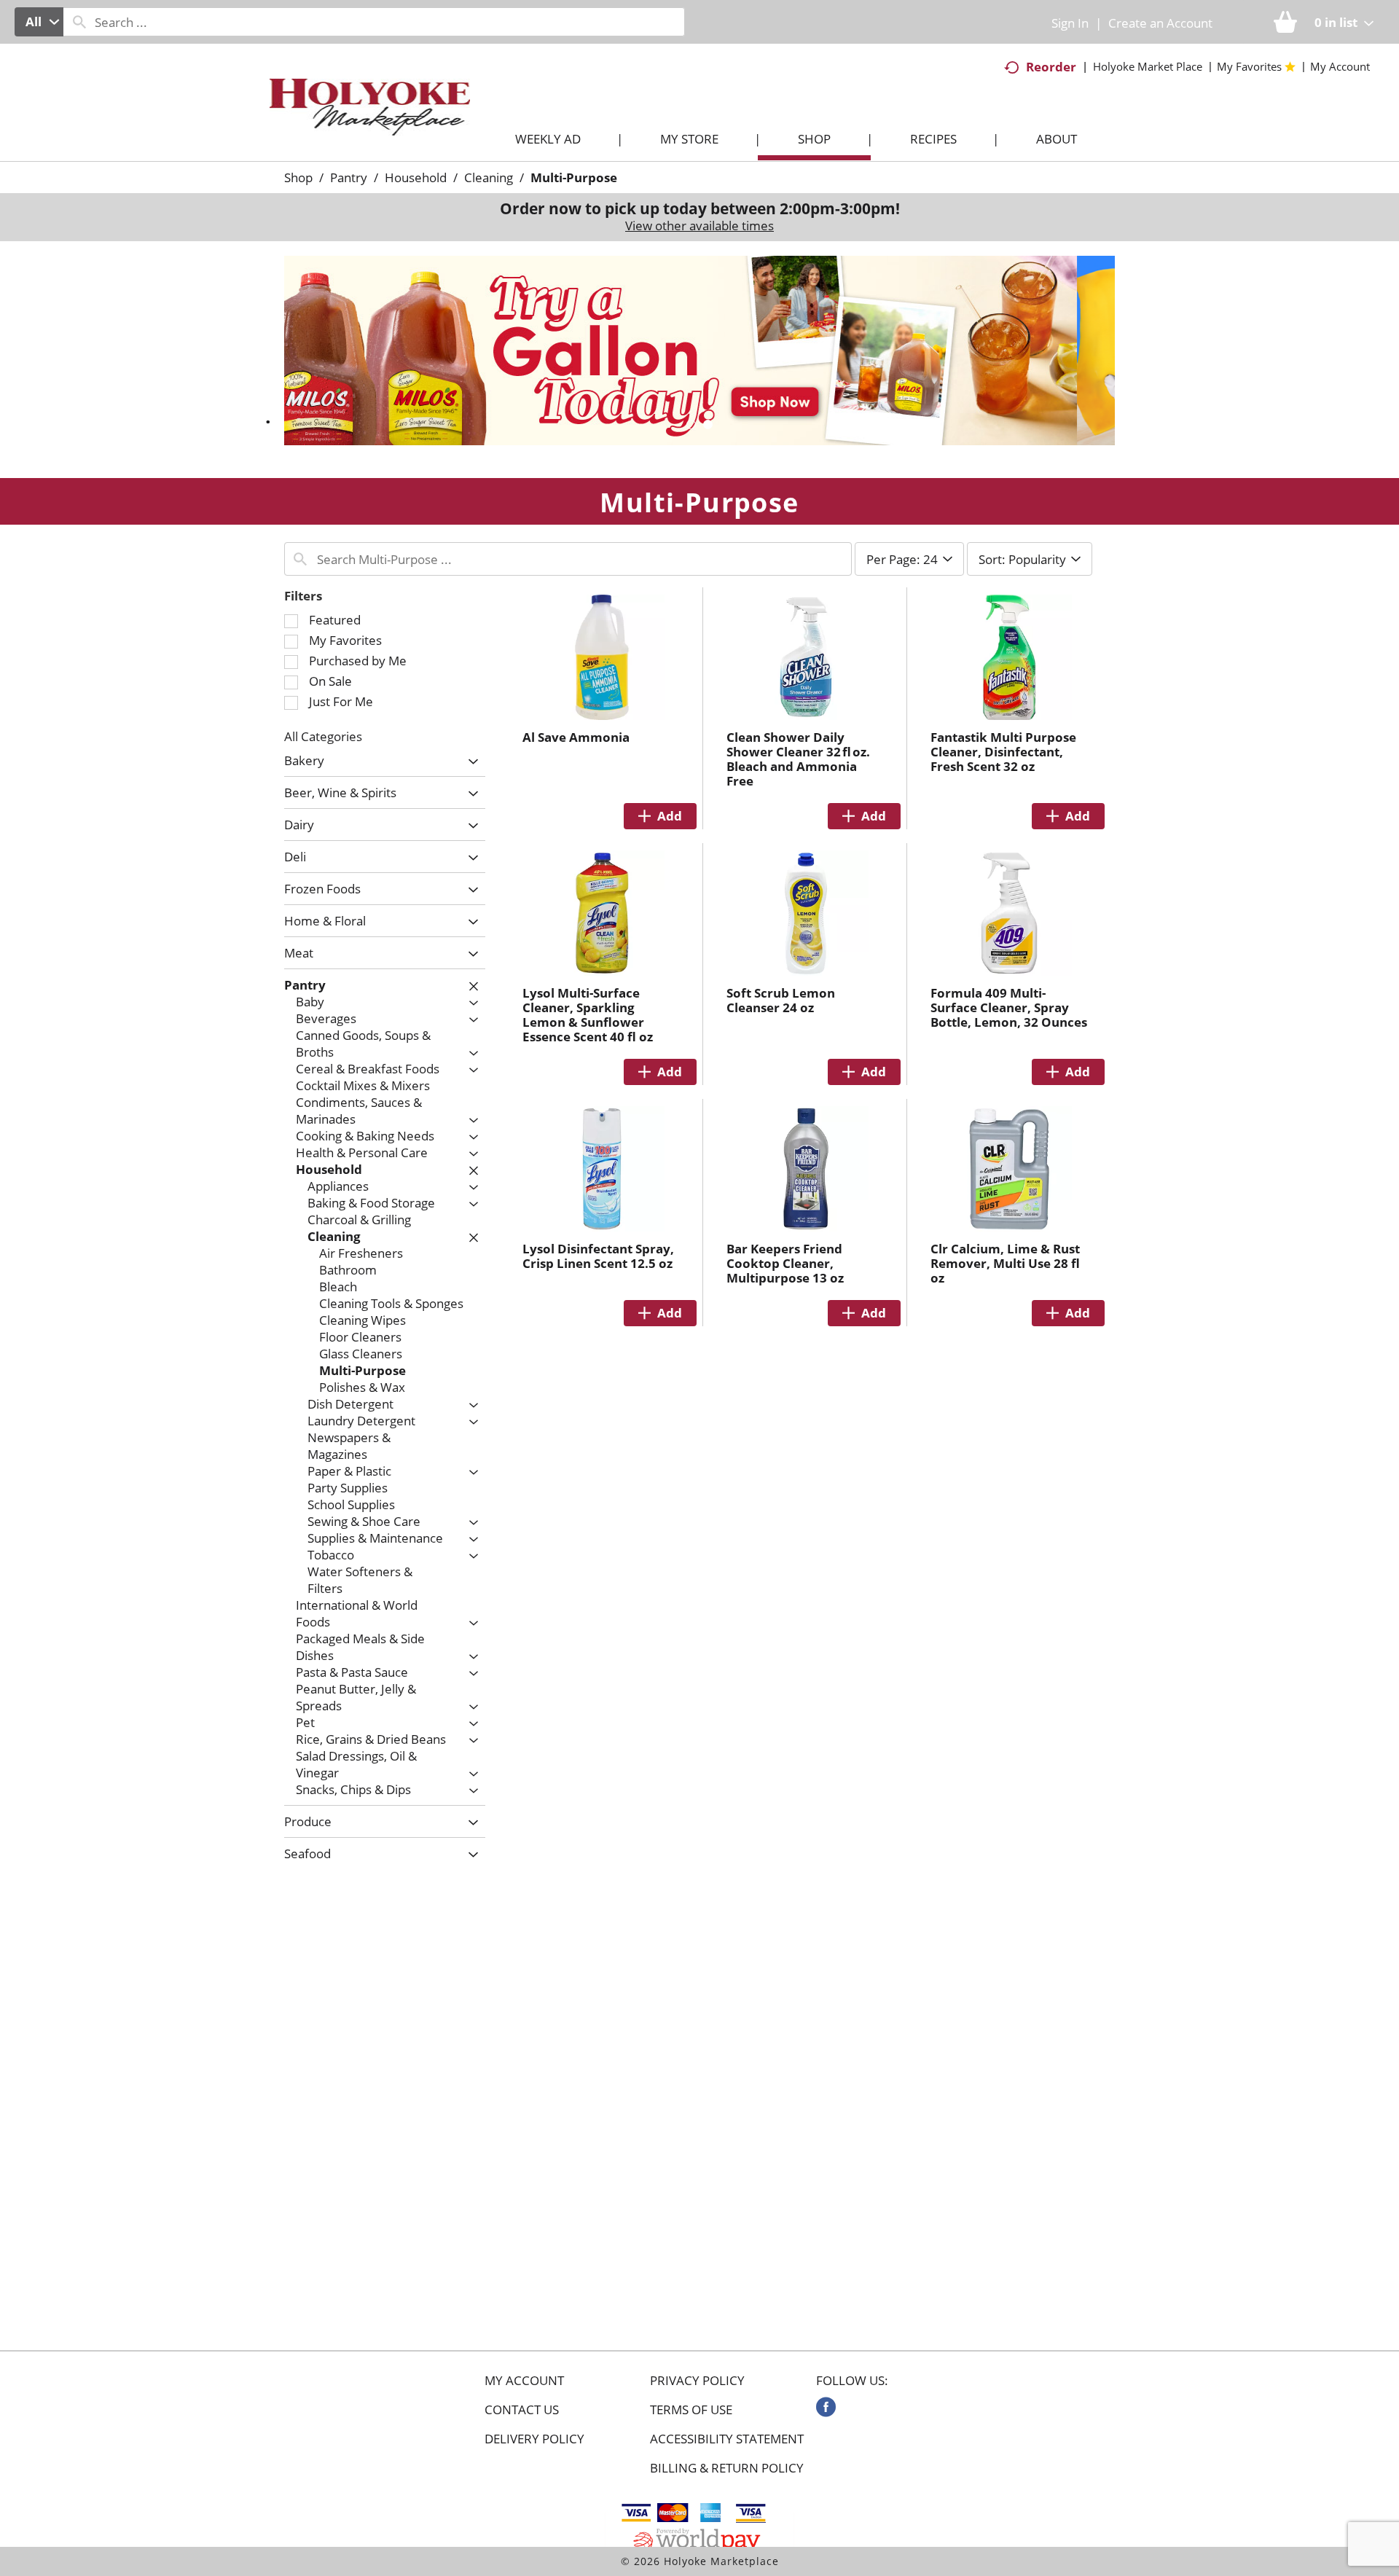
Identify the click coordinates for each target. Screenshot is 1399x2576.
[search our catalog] (79, 22)
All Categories (323, 736)
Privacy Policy (697, 2381)
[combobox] (39, 22)
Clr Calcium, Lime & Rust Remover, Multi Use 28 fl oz (1005, 1263)
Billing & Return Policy (727, 2468)
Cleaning (489, 177)
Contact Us (522, 2410)
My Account (524, 2381)
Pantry (349, 177)
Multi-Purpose (574, 177)
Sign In (1070, 23)
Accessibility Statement (727, 2439)
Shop (298, 177)
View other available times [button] (699, 226)
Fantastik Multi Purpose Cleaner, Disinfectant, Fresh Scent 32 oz (1003, 752)
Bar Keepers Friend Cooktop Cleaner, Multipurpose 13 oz (785, 1263)
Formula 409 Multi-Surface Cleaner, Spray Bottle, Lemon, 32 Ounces (1009, 1007)
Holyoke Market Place (1148, 66)
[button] (699, 349)
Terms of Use (691, 2410)
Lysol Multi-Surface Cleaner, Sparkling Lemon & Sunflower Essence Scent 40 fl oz (588, 1015)
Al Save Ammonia (576, 737)
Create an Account (1160, 23)
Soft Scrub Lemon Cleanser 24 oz (781, 1000)
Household (416, 177)
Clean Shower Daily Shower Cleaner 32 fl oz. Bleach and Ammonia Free (798, 759)
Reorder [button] (1051, 67)
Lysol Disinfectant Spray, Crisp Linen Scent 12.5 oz (598, 1256)
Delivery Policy (534, 2439)
